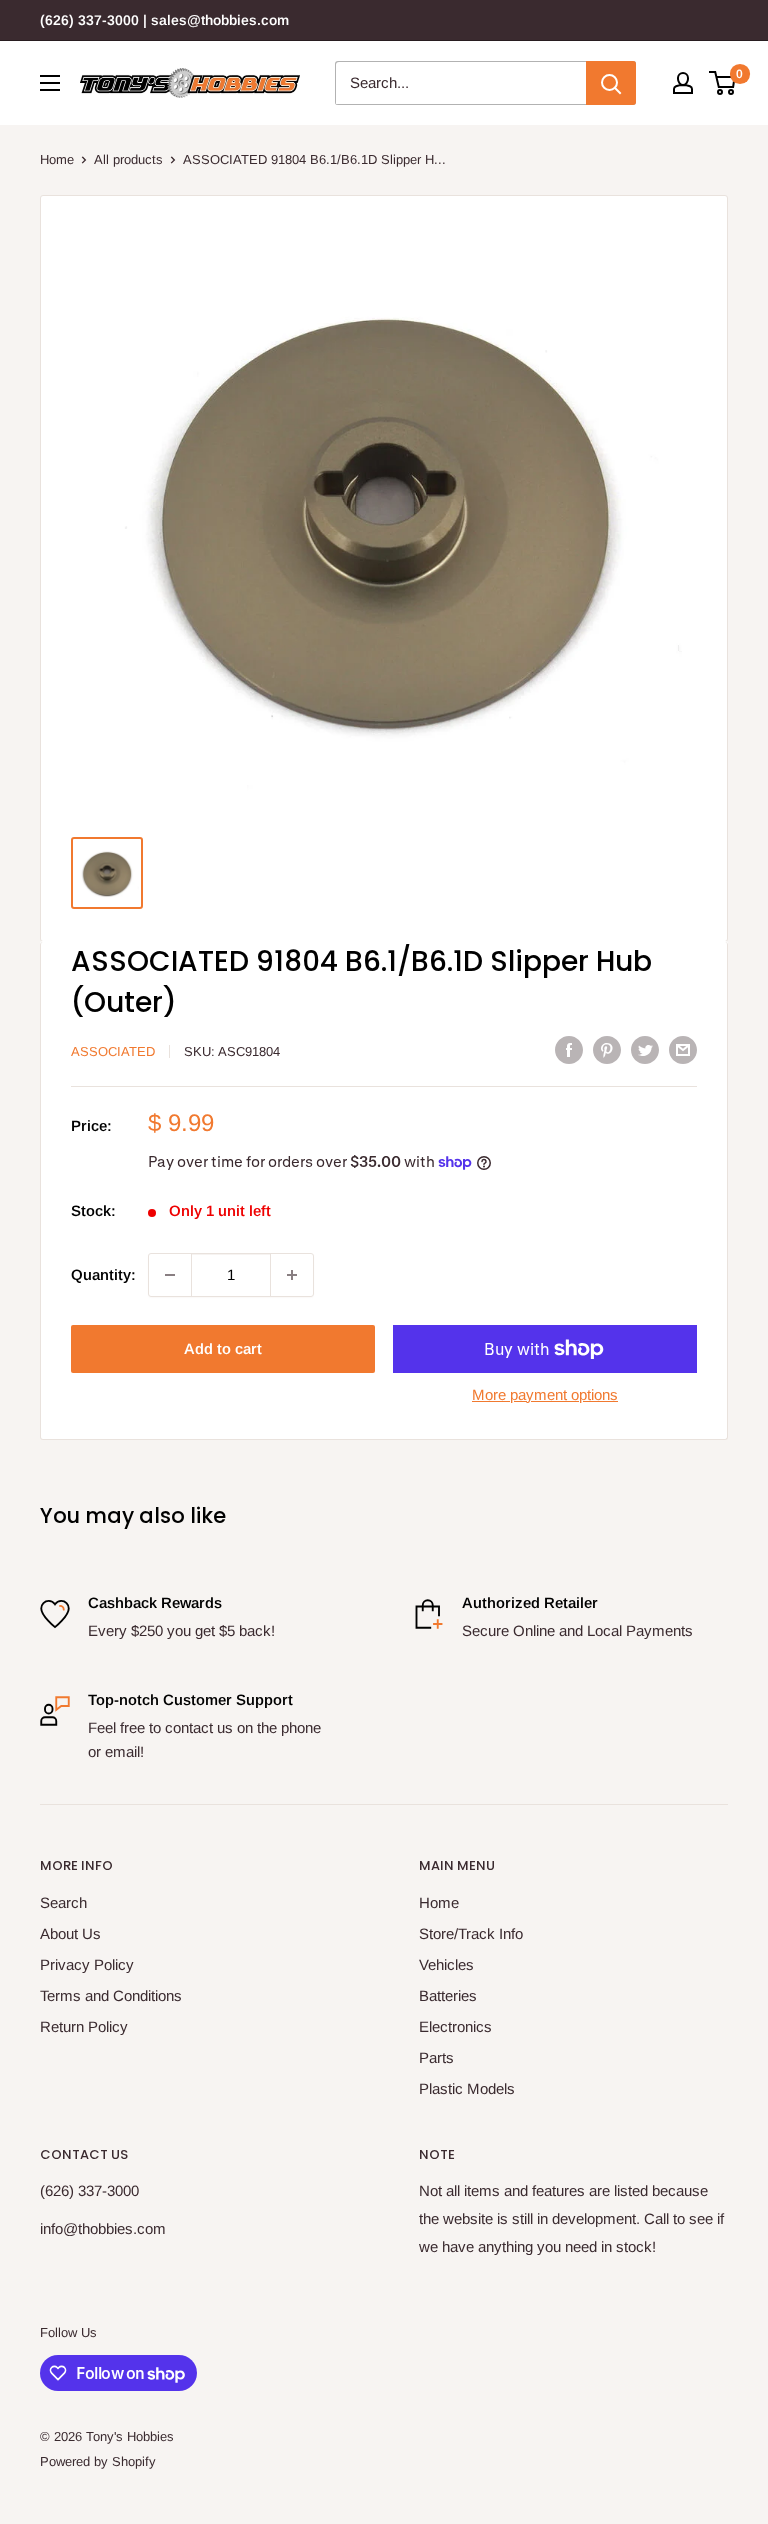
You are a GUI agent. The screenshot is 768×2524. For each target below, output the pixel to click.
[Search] (611, 83)
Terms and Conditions (111, 1995)
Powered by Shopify (98, 2461)
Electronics (455, 2026)
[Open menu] (50, 83)
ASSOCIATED (113, 1051)
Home (57, 159)
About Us (70, 1933)
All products (128, 159)
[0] (723, 83)
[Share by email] (683, 1049)
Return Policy (84, 2026)
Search (63, 1902)
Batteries (448, 1995)
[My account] (683, 83)
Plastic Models (467, 2088)
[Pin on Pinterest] (607, 1049)
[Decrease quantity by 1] (170, 1275)
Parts (436, 2057)
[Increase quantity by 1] (292, 1275)
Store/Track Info (471, 1933)
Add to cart (223, 1348)
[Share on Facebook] (569, 1049)
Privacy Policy (87, 1964)
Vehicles (446, 1964)
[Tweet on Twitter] (645, 1049)
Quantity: (103, 1274)
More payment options (545, 1394)
